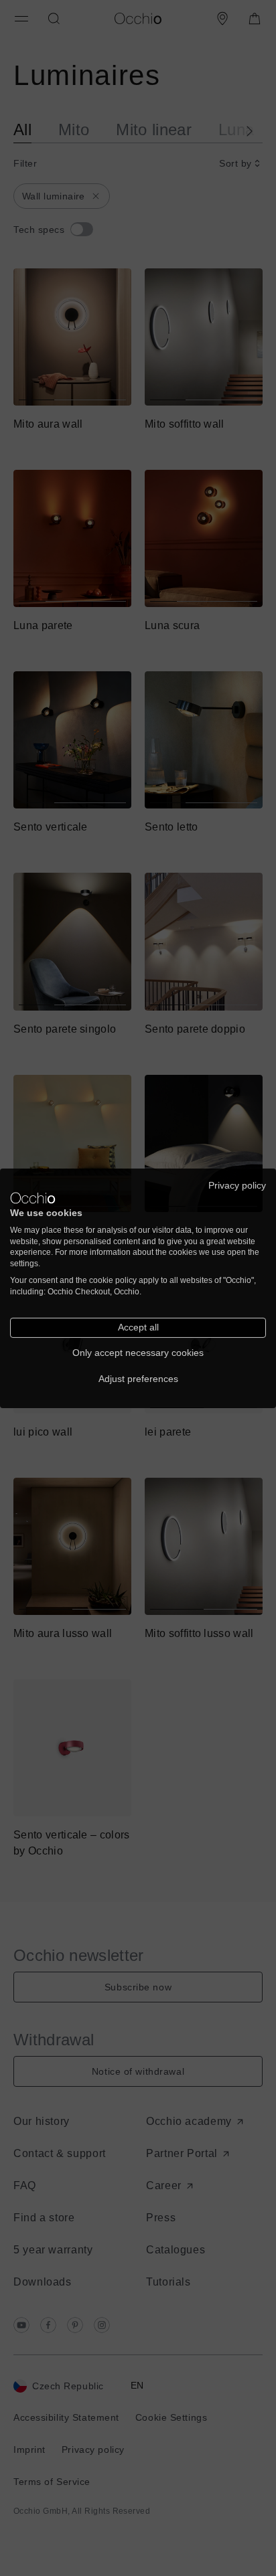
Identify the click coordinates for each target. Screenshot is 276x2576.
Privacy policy (237, 1185)
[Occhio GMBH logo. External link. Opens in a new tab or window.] (33, 1198)
